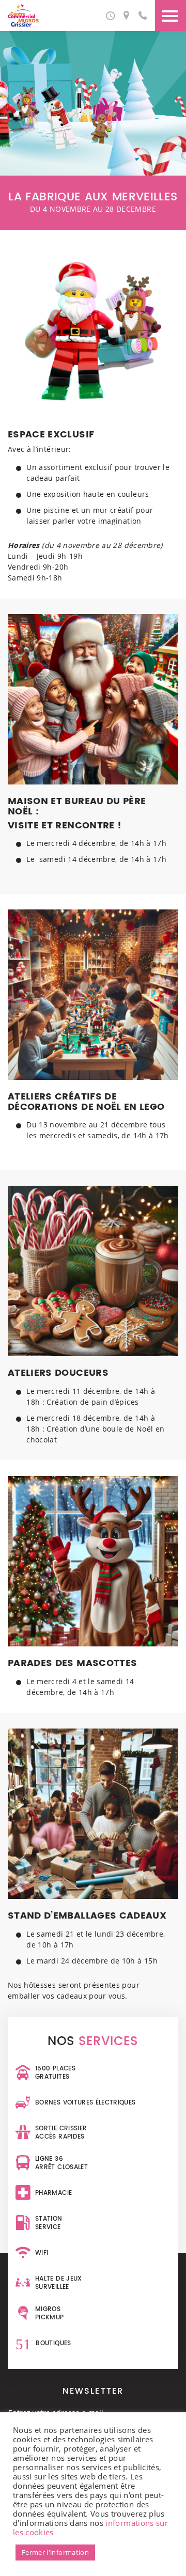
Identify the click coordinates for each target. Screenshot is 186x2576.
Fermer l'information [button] (55, 2552)
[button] (110, 15)
